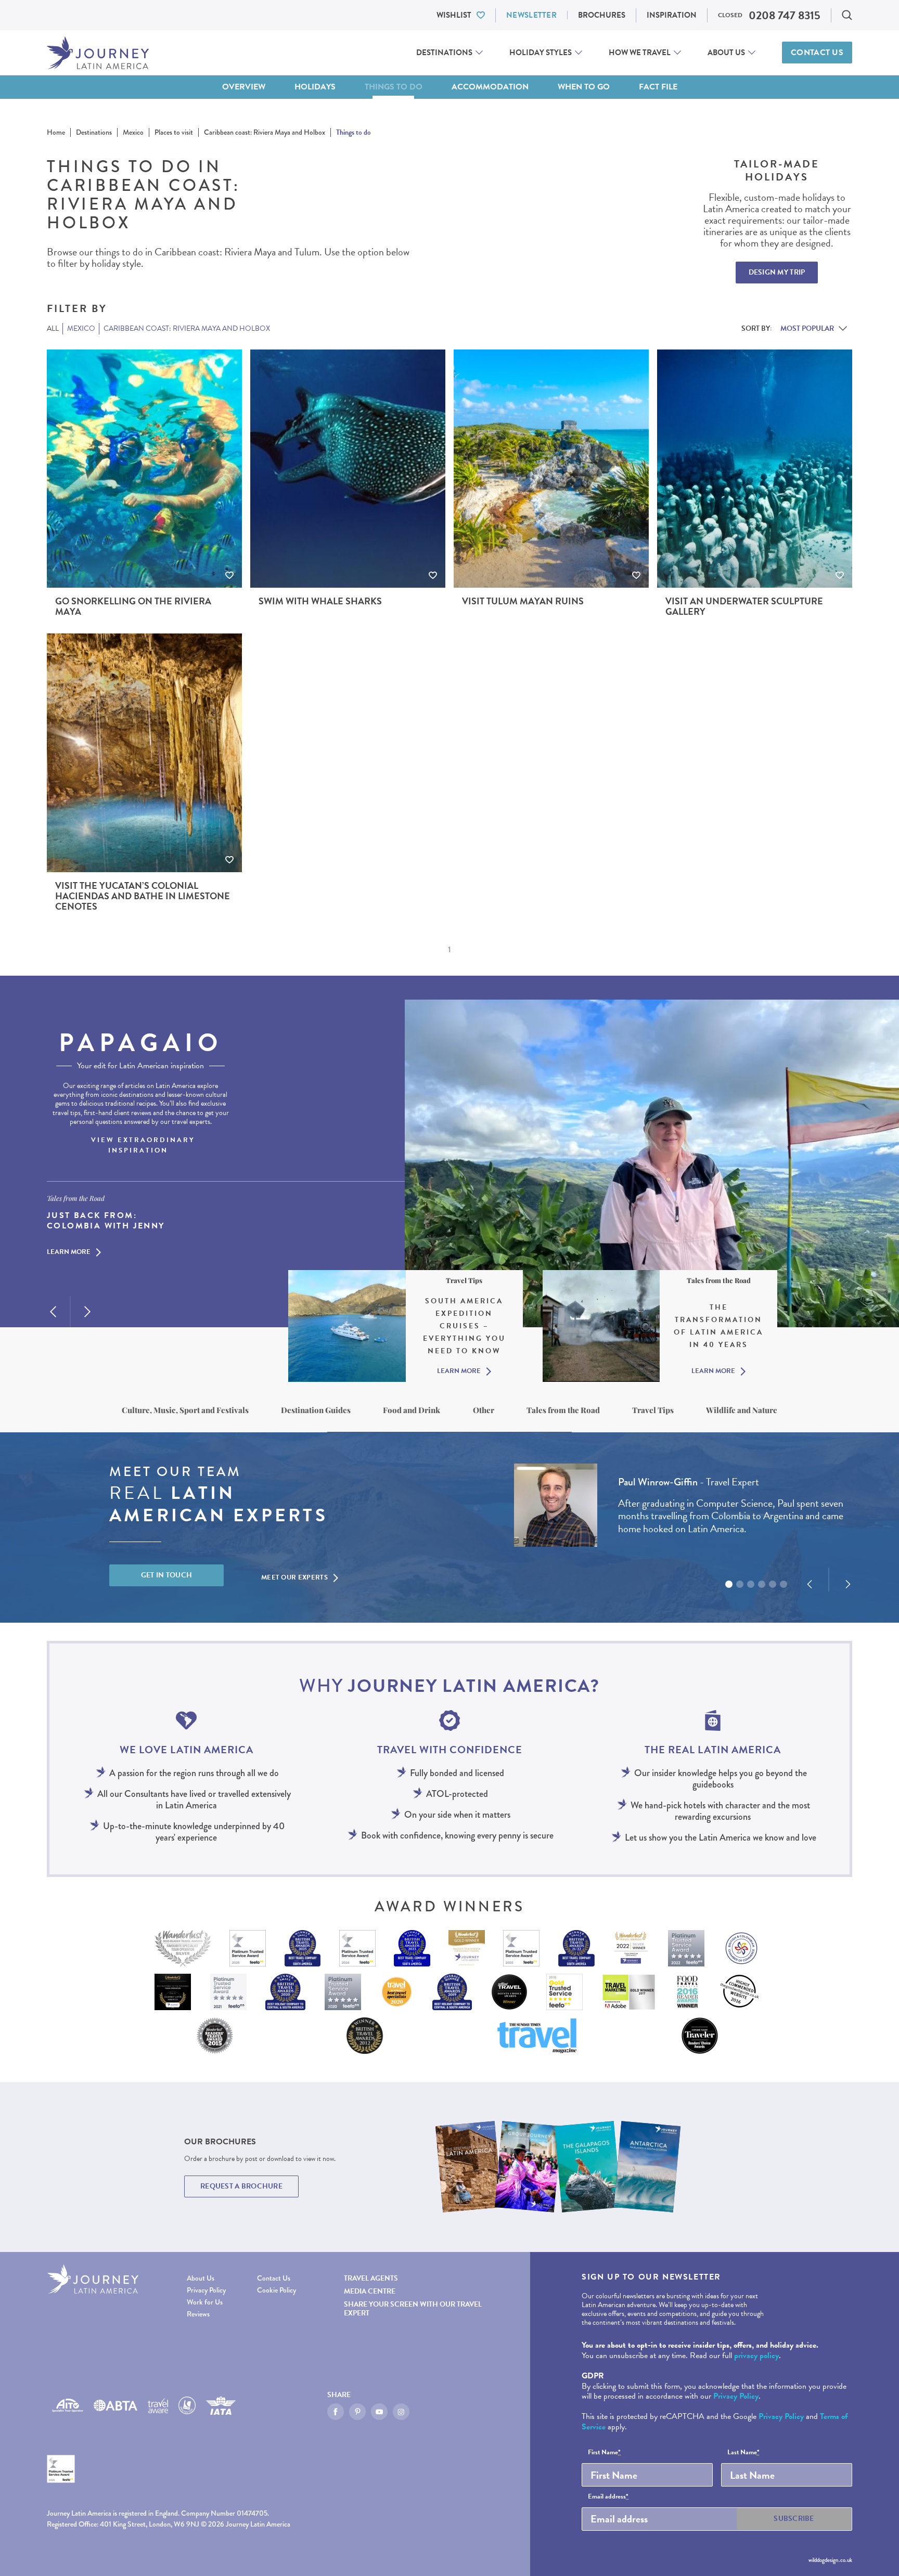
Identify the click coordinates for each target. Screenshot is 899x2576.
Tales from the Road (563, 1410)
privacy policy (756, 2355)
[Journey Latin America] (98, 53)
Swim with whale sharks (320, 601)
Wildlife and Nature (742, 1410)
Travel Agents (371, 2278)
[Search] (847, 15)
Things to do (394, 87)
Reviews (198, 2314)
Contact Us (817, 53)
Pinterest (357, 2412)
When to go (584, 87)
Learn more (69, 1253)
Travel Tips (653, 1410)
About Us (726, 53)
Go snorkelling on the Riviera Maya (133, 606)
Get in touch (167, 1575)
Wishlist (454, 15)
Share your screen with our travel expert (413, 2309)
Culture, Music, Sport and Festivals (185, 1410)
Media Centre (370, 2291)
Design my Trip (777, 272)
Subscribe (794, 2519)
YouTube (379, 2412)
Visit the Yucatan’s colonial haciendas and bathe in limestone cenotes (143, 896)
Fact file (658, 87)
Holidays (315, 87)
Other (484, 1410)
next (87, 1312)
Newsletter (531, 15)
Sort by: (757, 328)
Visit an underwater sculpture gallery (744, 606)
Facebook (336, 2412)
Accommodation (490, 87)
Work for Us (205, 2302)
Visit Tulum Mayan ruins (523, 601)
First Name (604, 2453)
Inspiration (672, 15)
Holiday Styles (541, 53)
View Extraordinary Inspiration (143, 1145)
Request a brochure (241, 2186)
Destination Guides (316, 1410)
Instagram (401, 2412)
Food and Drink (412, 1410)
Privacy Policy (206, 2290)
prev (53, 1312)
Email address (608, 2497)
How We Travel (640, 53)
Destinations (444, 53)
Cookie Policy (277, 2290)
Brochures (602, 15)
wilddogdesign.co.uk (830, 2560)
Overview (244, 87)
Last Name (743, 2453)
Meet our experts (294, 1577)
